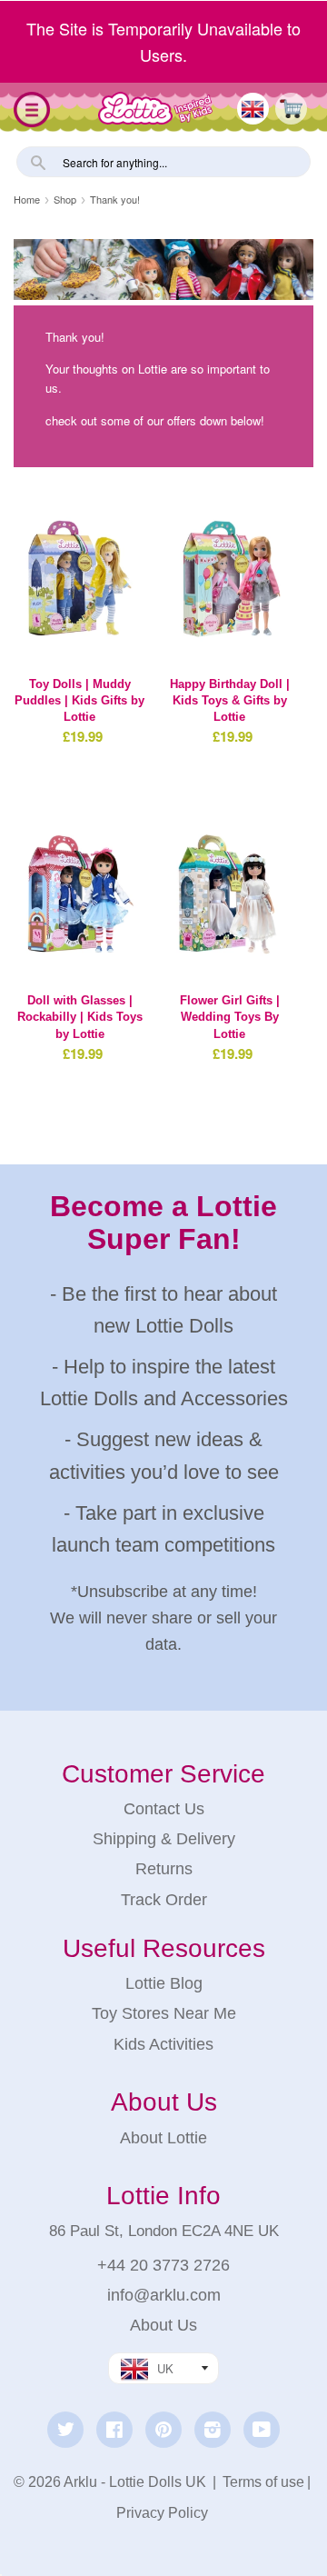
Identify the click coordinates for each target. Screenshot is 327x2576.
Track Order (164, 1900)
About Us (163, 2325)
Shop (65, 199)
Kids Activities (163, 2044)
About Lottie (163, 2138)
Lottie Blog (164, 1983)
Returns (164, 1869)
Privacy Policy (162, 2513)
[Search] (36, 160)
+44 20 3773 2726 (163, 2265)
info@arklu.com (164, 2295)
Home (27, 199)
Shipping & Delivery (164, 1839)
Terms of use (263, 2482)
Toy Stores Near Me (164, 2013)
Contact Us (164, 1809)
